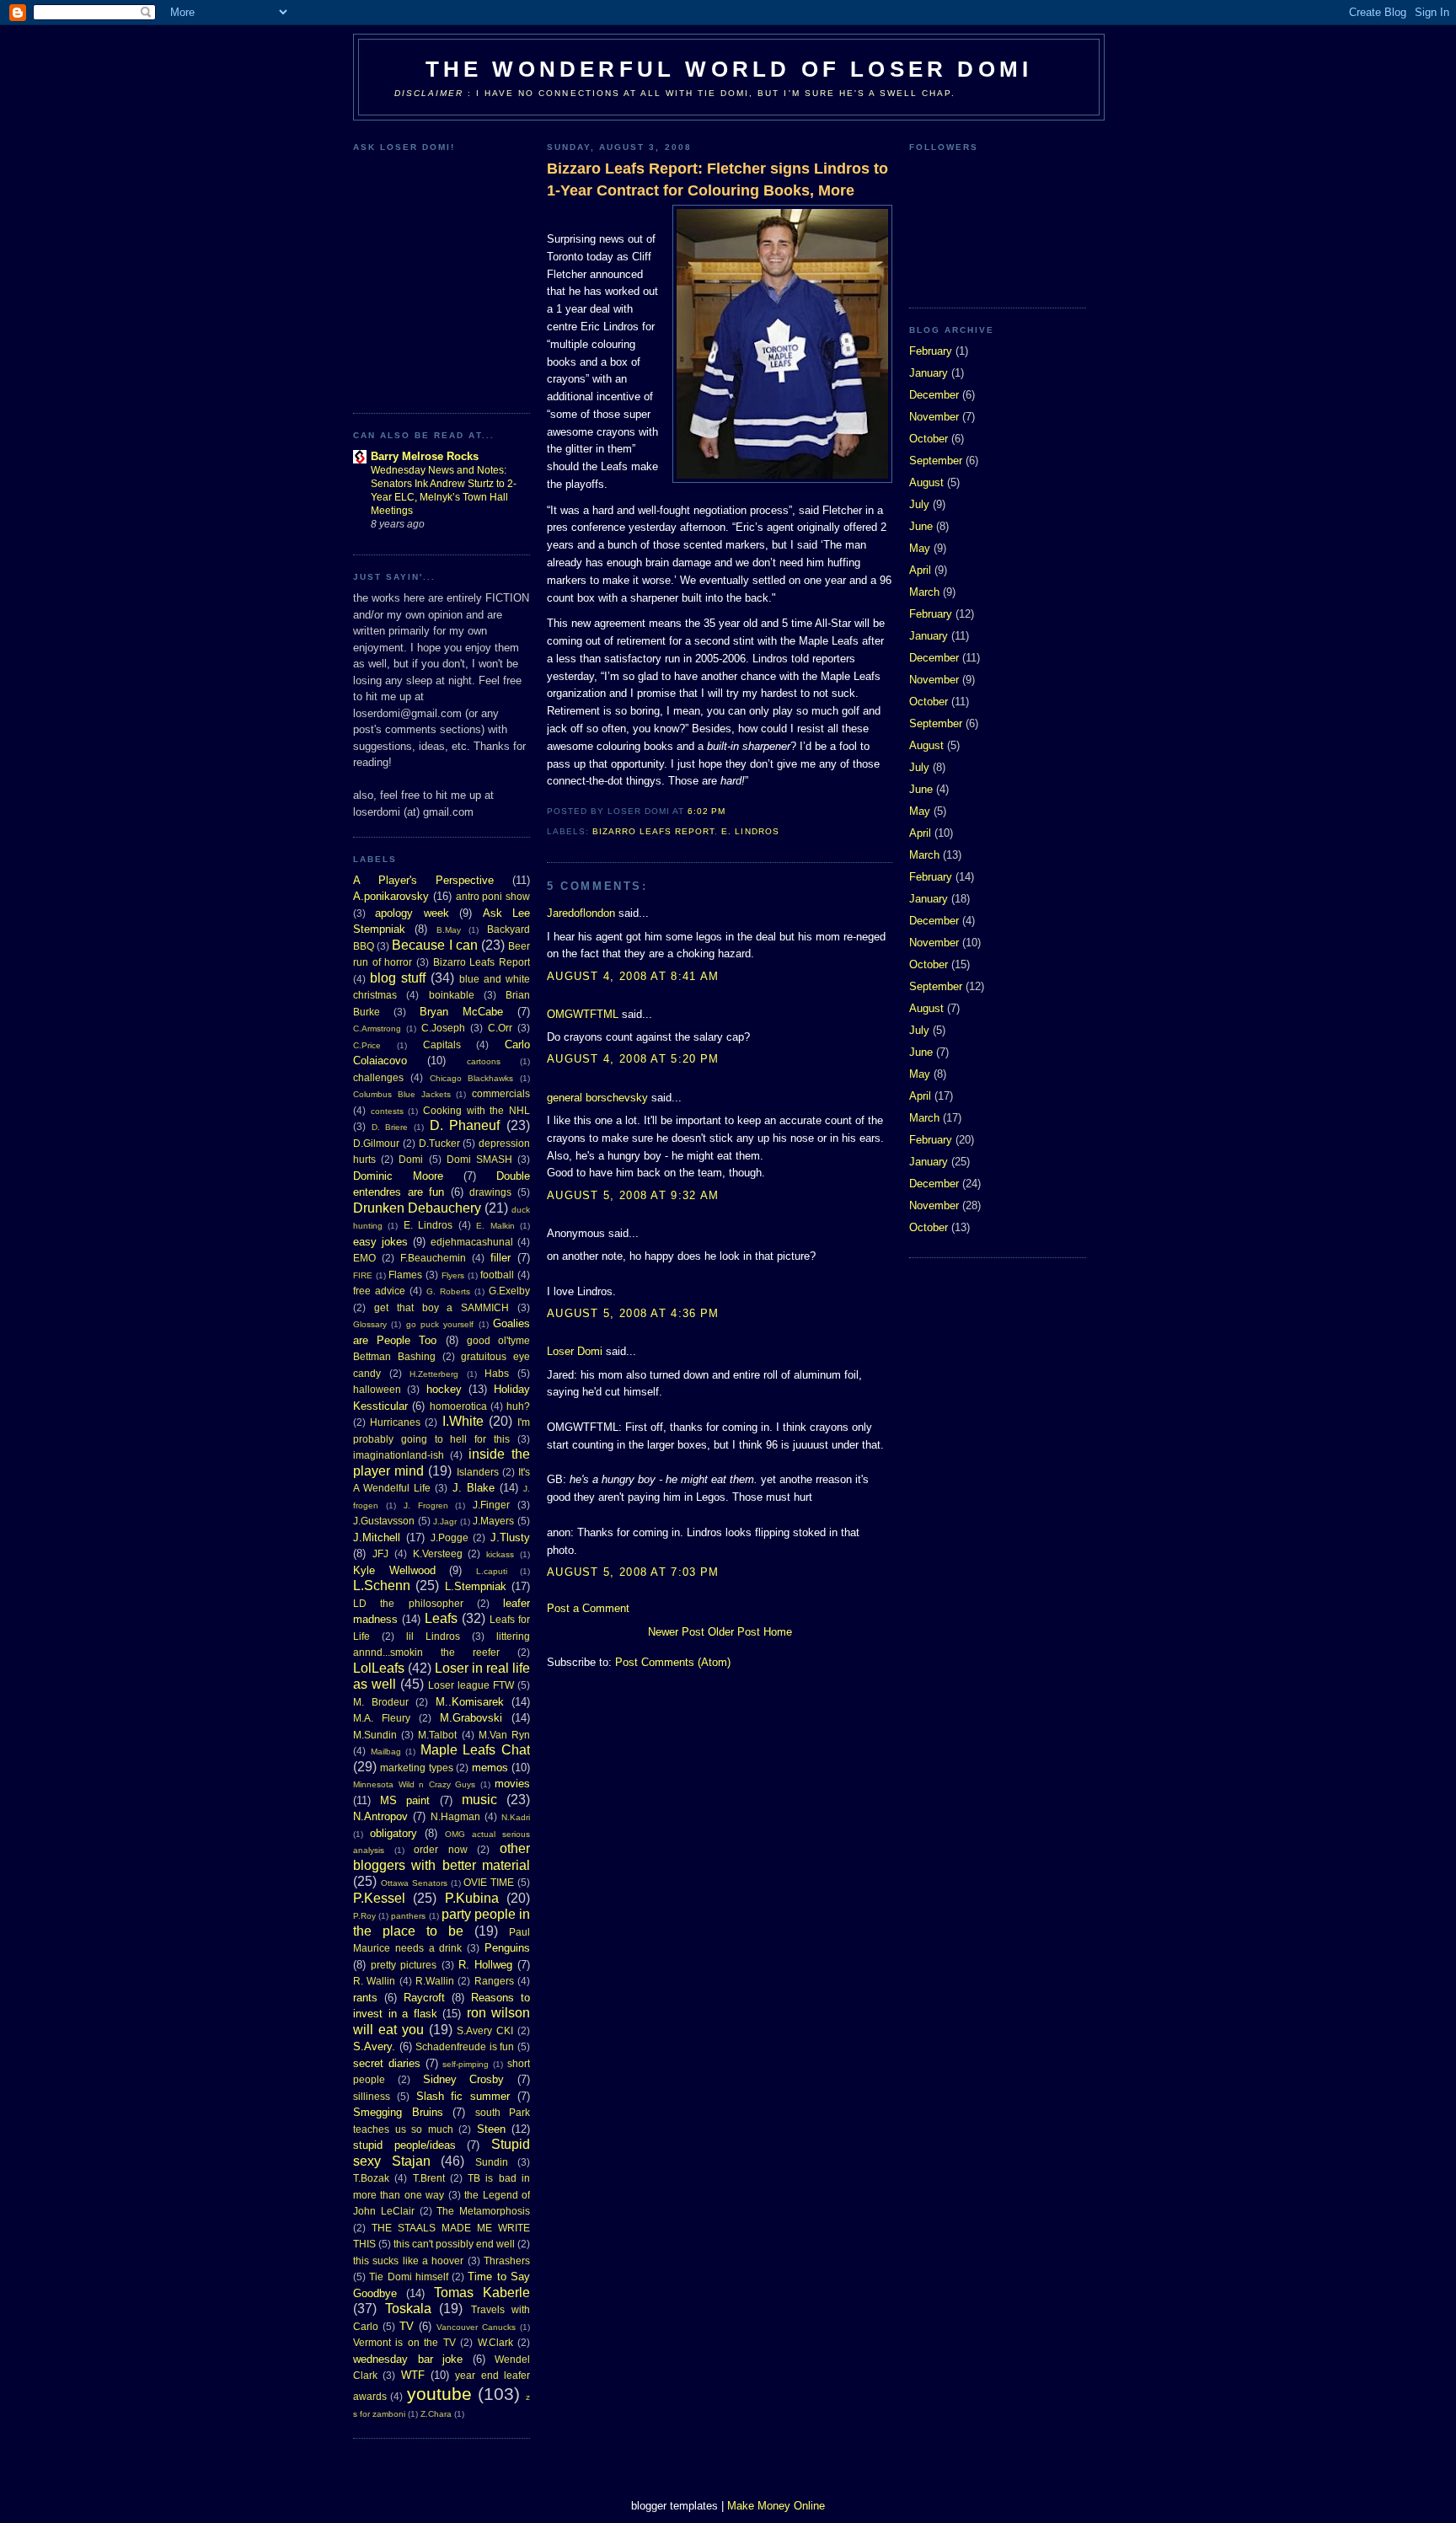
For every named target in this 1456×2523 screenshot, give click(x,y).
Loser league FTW (471, 1685)
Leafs (441, 1618)
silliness (372, 2096)
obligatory (393, 1833)
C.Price (367, 1045)
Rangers (494, 1981)
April (920, 570)
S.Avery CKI (485, 2030)
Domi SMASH (479, 1159)
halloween (377, 1389)
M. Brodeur (381, 1702)
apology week (412, 913)
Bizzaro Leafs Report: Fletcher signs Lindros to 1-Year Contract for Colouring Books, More (717, 179)
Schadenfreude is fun (465, 2046)
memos (490, 1768)
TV (407, 2326)
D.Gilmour (376, 1143)
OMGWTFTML (583, 1014)
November (934, 417)
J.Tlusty (510, 1537)
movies (512, 1784)
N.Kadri (516, 1817)
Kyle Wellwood (394, 1570)
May (920, 548)
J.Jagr (445, 1521)
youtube (439, 2394)
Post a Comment (588, 1608)
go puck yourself (440, 1324)
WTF (413, 2375)
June (921, 526)
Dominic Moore (398, 1176)
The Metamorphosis (483, 2211)
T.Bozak (371, 2178)
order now (441, 1849)
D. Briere (390, 1127)
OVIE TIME (489, 1882)
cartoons (484, 1061)
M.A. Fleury (382, 1718)
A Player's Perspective (423, 880)
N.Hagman (455, 1816)
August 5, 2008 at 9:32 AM (633, 1195)
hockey (444, 1389)
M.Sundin (375, 1735)
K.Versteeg (438, 1553)
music (479, 1800)
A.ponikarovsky (391, 896)
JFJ (380, 1553)
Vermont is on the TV (404, 2342)
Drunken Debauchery (417, 1208)
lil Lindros (433, 1636)
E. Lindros (428, 1225)
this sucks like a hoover (408, 2261)
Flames (405, 1275)
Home (778, 1632)
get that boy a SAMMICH (442, 1307)
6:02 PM (707, 811)
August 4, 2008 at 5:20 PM (633, 1059)
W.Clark (495, 2342)
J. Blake (474, 1488)
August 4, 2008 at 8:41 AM (633, 976)
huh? (518, 1406)
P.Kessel (379, 1898)
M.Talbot (437, 1735)
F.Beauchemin (433, 1258)
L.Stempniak (476, 1586)
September (936, 461)
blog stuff (398, 978)
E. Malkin (495, 1226)
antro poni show (493, 896)
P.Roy (364, 1916)
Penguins (507, 1948)
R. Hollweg (485, 1965)
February (931, 351)
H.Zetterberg (434, 1374)
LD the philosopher (408, 1603)
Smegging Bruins (398, 2112)
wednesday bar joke (408, 2359)
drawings (490, 1192)
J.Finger (491, 1505)
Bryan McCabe (461, 1012)
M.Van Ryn (504, 1735)
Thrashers (507, 2261)
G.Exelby (509, 1291)
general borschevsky (597, 1098)
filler (500, 1258)
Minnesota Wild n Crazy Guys (414, 1784)
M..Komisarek (470, 1702)
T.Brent (429, 2178)
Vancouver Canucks (476, 2327)
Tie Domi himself (409, 2277)
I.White (463, 1421)
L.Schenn (382, 1586)
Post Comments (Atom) (673, 1662)
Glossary (370, 1324)
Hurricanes (395, 1422)
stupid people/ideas (404, 2145)
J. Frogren (426, 1505)
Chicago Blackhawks (472, 1078)
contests (387, 1111)
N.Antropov (380, 1816)
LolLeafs (379, 1668)
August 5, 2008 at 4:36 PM (633, 1313)
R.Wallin (435, 1981)
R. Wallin (374, 1981)
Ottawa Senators (414, 1883)
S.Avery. (374, 2046)
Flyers (453, 1275)
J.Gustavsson (384, 1521)
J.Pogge (450, 1537)
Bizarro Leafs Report (482, 962)
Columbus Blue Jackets (402, 1094)
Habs (497, 1373)
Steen (491, 2129)
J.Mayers (493, 1521)
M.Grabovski (471, 1718)
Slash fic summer (463, 2096)
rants (365, 1998)
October (929, 439)
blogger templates (674, 2506)
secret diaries (387, 2063)
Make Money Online (776, 2506)
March (924, 592)
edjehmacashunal (472, 1242)
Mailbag (386, 1752)
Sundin (492, 2162)
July (919, 504)
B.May (449, 930)
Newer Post (676, 1632)
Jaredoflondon (581, 913)
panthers (408, 1916)
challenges (378, 1077)
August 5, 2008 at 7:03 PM (633, 1572)
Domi (411, 1159)
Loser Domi (575, 1351)
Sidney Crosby (464, 2079)
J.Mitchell (377, 1537)
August (926, 482)
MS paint (405, 1800)
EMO (364, 1258)
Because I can (434, 945)
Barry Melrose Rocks (425, 456)
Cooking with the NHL (476, 1110)
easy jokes (380, 1242)
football (497, 1275)
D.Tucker (439, 1143)
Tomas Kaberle (482, 2293)
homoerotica (458, 1406)
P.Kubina (472, 1898)
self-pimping (466, 2064)
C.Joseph (443, 1028)
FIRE (363, 1275)
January (929, 373)
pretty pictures (404, 1965)
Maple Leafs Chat (475, 1750)
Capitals (442, 1045)
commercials (501, 1093)
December (934, 395)
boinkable (452, 995)
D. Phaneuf (465, 1125)
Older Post (734, 1632)
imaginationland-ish (399, 1455)
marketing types (416, 1768)
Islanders (478, 1472)
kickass (500, 1554)
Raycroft (424, 1998)
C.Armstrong (377, 1028)
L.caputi (492, 1571)
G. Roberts (448, 1291)
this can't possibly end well (454, 2244)
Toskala (408, 2309)
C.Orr (500, 1028)
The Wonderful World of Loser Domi (729, 69)
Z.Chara (436, 2414)
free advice (379, 1291)
